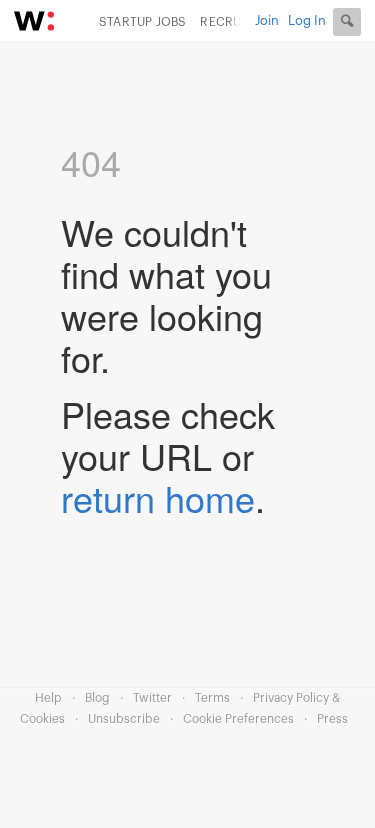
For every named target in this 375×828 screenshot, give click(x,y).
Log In (307, 20)
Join (267, 20)
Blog (97, 698)
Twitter (152, 698)
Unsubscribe (124, 719)
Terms (212, 698)
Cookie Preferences (238, 719)
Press (332, 719)
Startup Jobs (142, 22)
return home (158, 497)
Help (48, 698)
